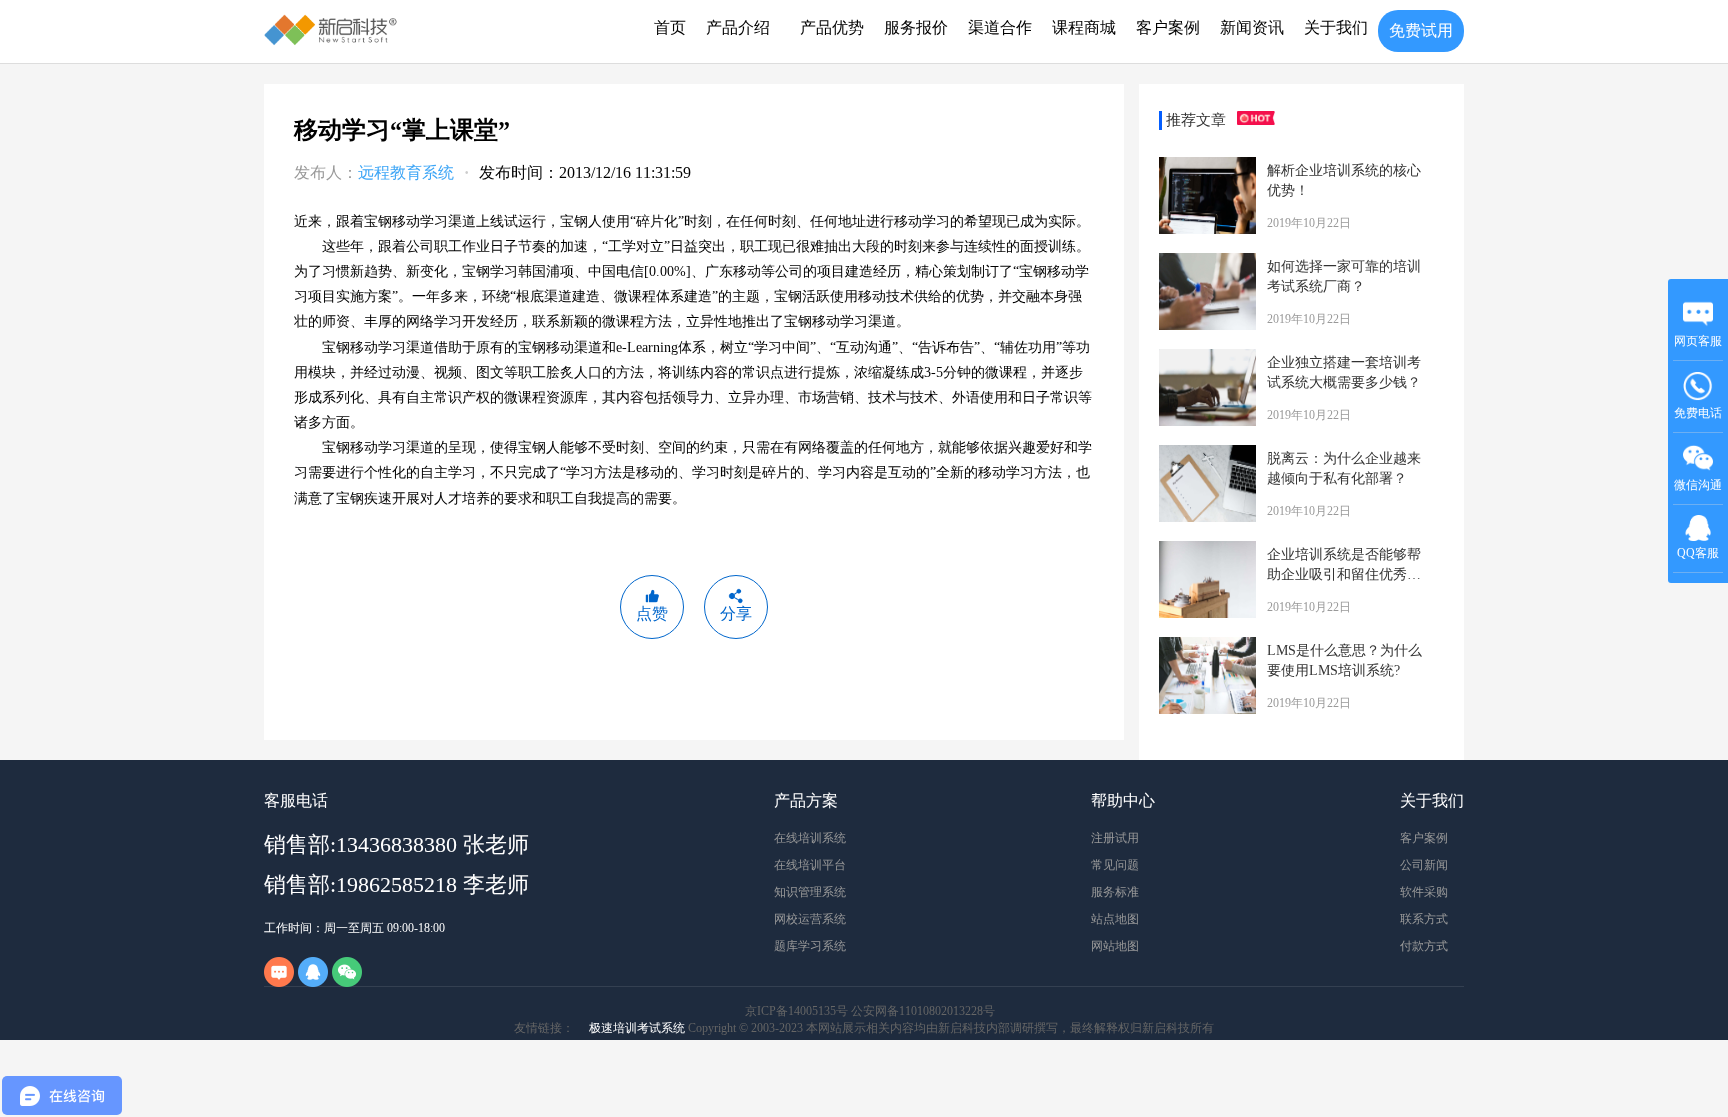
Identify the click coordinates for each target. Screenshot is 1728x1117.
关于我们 (1336, 27)
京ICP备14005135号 (796, 1011)
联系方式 (1424, 919)
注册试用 (1115, 838)
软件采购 (1424, 892)
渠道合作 (1000, 27)
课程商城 (1084, 27)
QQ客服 (1698, 553)
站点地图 (1115, 919)
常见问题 (1115, 865)
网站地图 (1115, 946)
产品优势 (832, 27)
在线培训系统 (810, 838)
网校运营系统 (810, 919)
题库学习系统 (810, 946)
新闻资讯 (1252, 27)
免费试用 (1421, 30)
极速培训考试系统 (637, 1028)
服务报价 (916, 27)
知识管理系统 (810, 892)
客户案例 (1168, 27)
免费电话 (1698, 413)
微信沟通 (1698, 491)
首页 (670, 27)
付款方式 (1424, 946)
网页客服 (1698, 341)
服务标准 (1115, 892)
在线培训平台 (810, 865)
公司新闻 (1424, 865)
